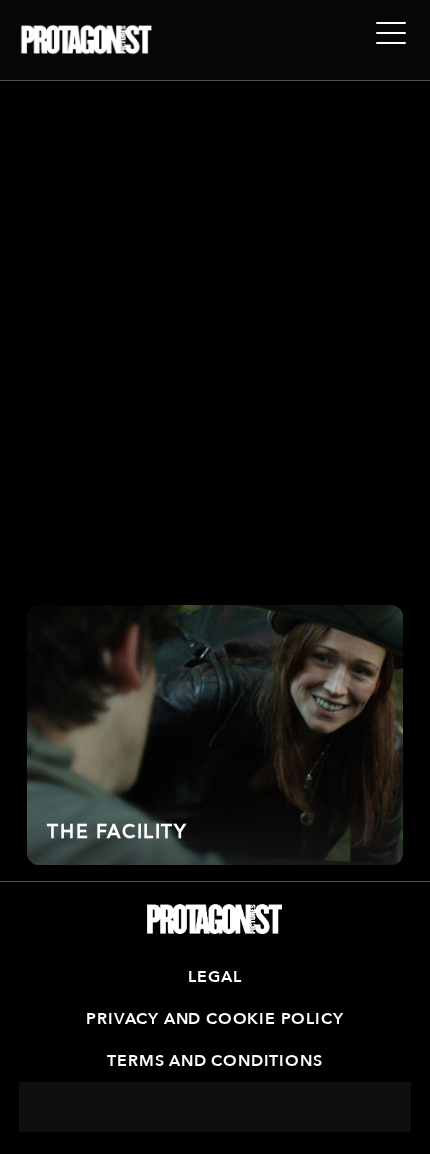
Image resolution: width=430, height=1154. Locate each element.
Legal (214, 977)
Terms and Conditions (214, 1061)
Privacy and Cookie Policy (214, 1019)
